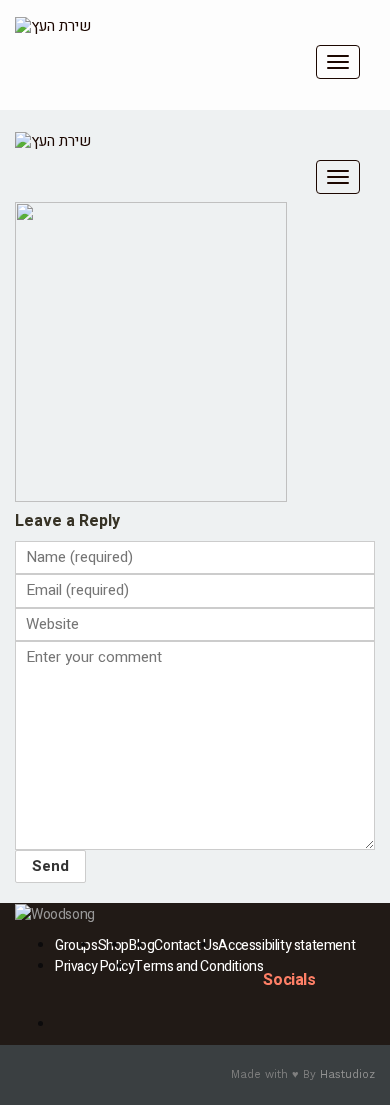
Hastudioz (347, 1074)
